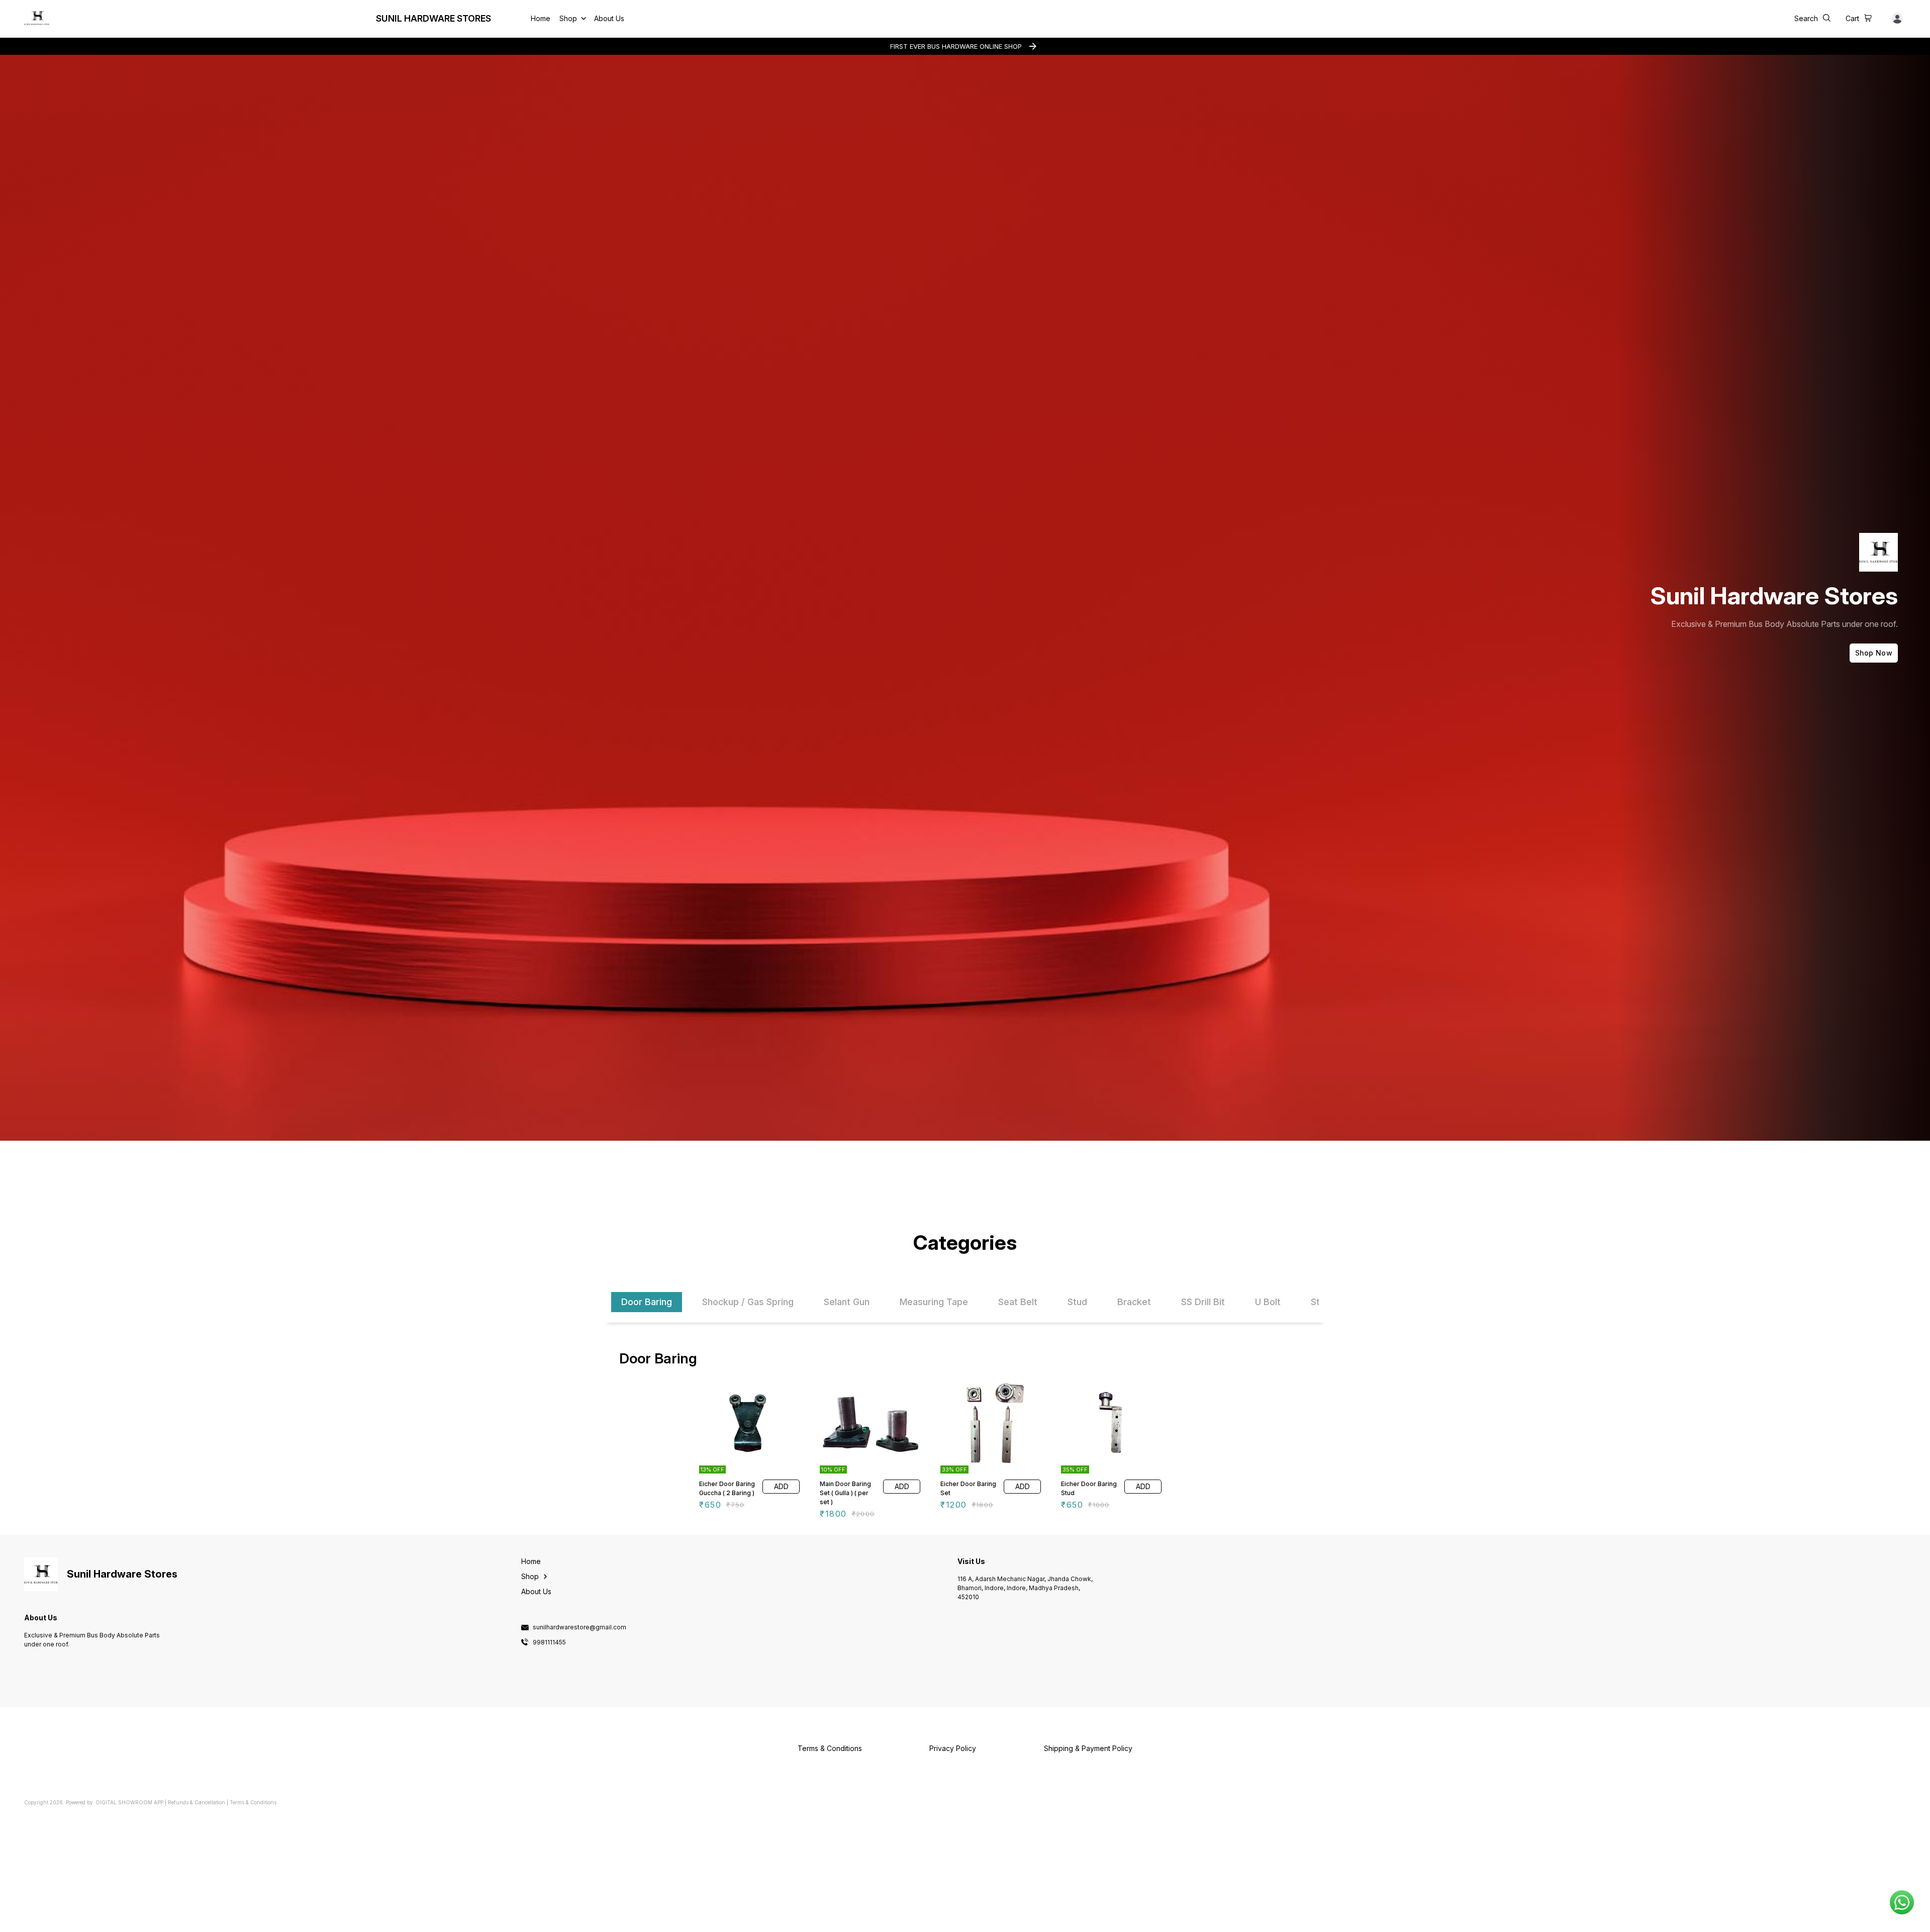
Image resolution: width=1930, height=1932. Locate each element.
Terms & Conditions (253, 1802)
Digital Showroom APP (130, 1802)
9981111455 (549, 1642)
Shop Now (1874, 653)
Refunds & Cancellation (197, 1802)
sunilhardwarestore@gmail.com (580, 1627)
